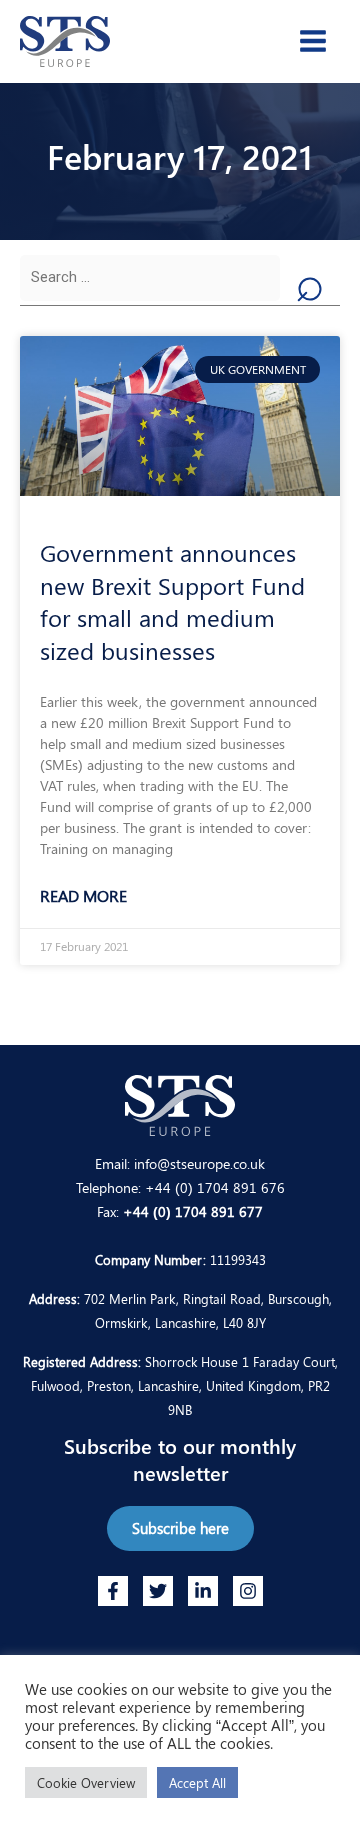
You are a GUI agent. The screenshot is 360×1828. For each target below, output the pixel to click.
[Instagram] (248, 1591)
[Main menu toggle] (313, 41)
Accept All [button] (197, 1782)
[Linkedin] (203, 1591)
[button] (180, 1528)
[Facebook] (113, 1591)
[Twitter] (158, 1591)
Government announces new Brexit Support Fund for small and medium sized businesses (172, 600)
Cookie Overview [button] (86, 1782)
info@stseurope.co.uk (199, 1163)
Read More (83, 895)
